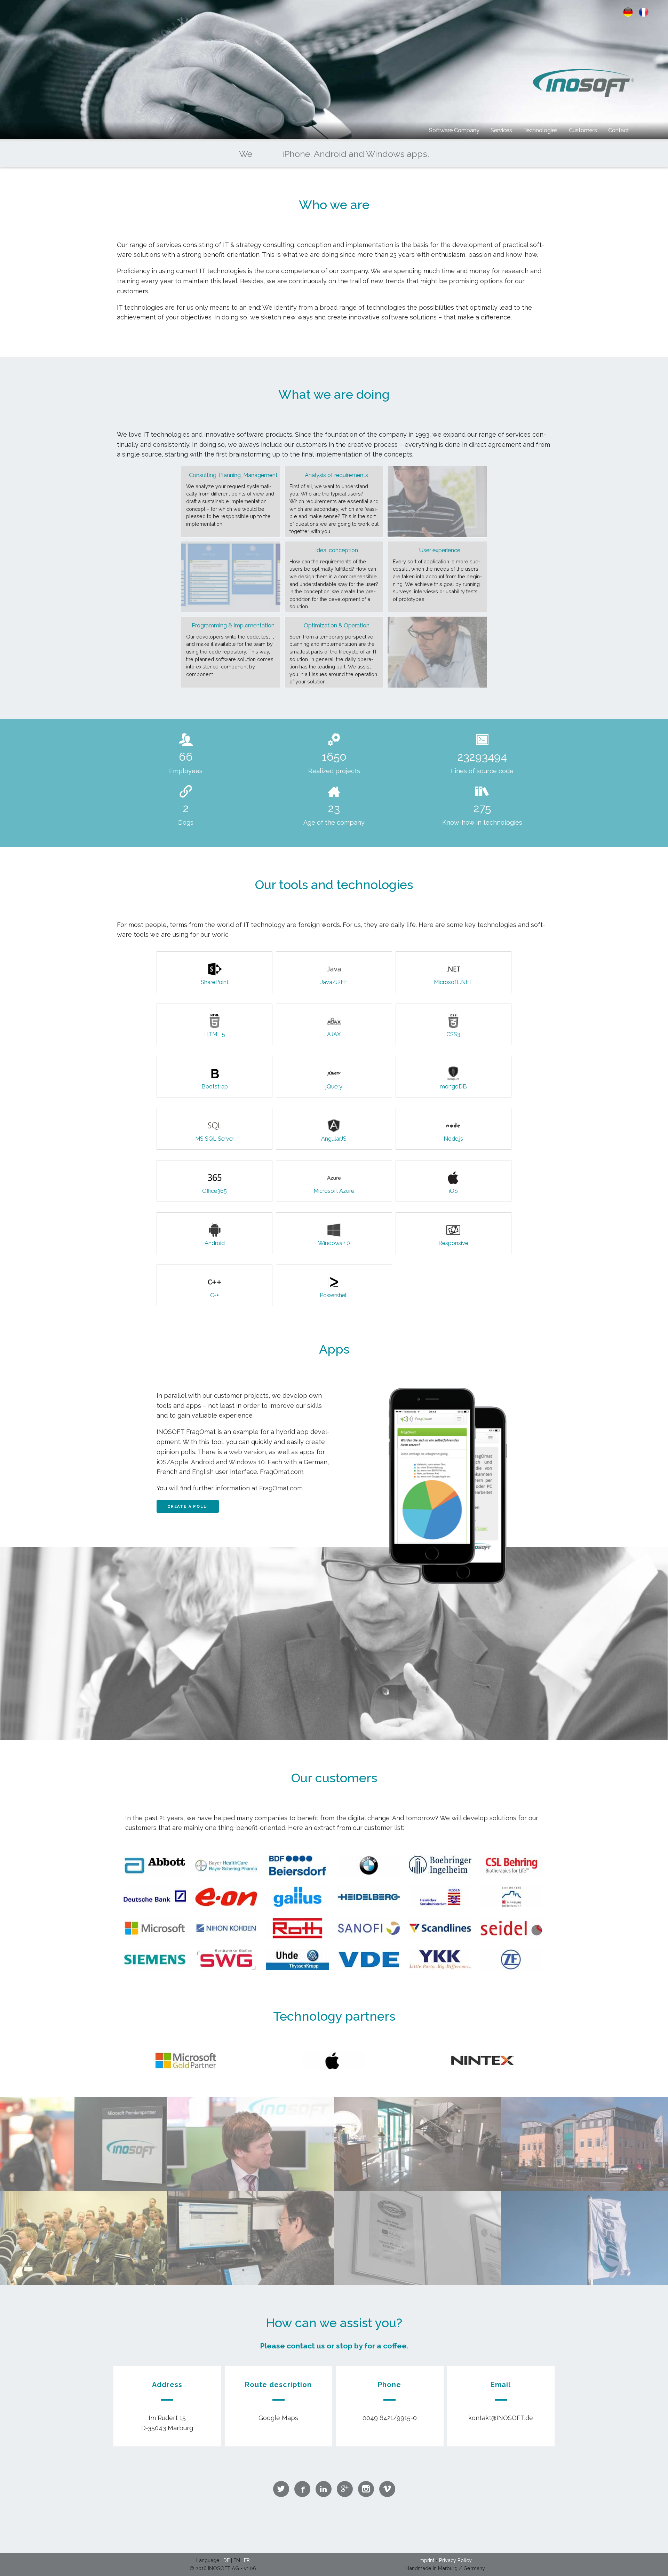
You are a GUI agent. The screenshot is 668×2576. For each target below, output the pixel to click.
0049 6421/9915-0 (390, 2418)
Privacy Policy (455, 2560)
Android (203, 1462)
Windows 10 (247, 1462)
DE (226, 2560)
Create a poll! (188, 1507)
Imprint (426, 2560)
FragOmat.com (282, 1472)
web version (247, 1452)
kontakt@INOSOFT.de (501, 2418)
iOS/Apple (172, 1462)
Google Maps (278, 2418)
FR (247, 2560)
